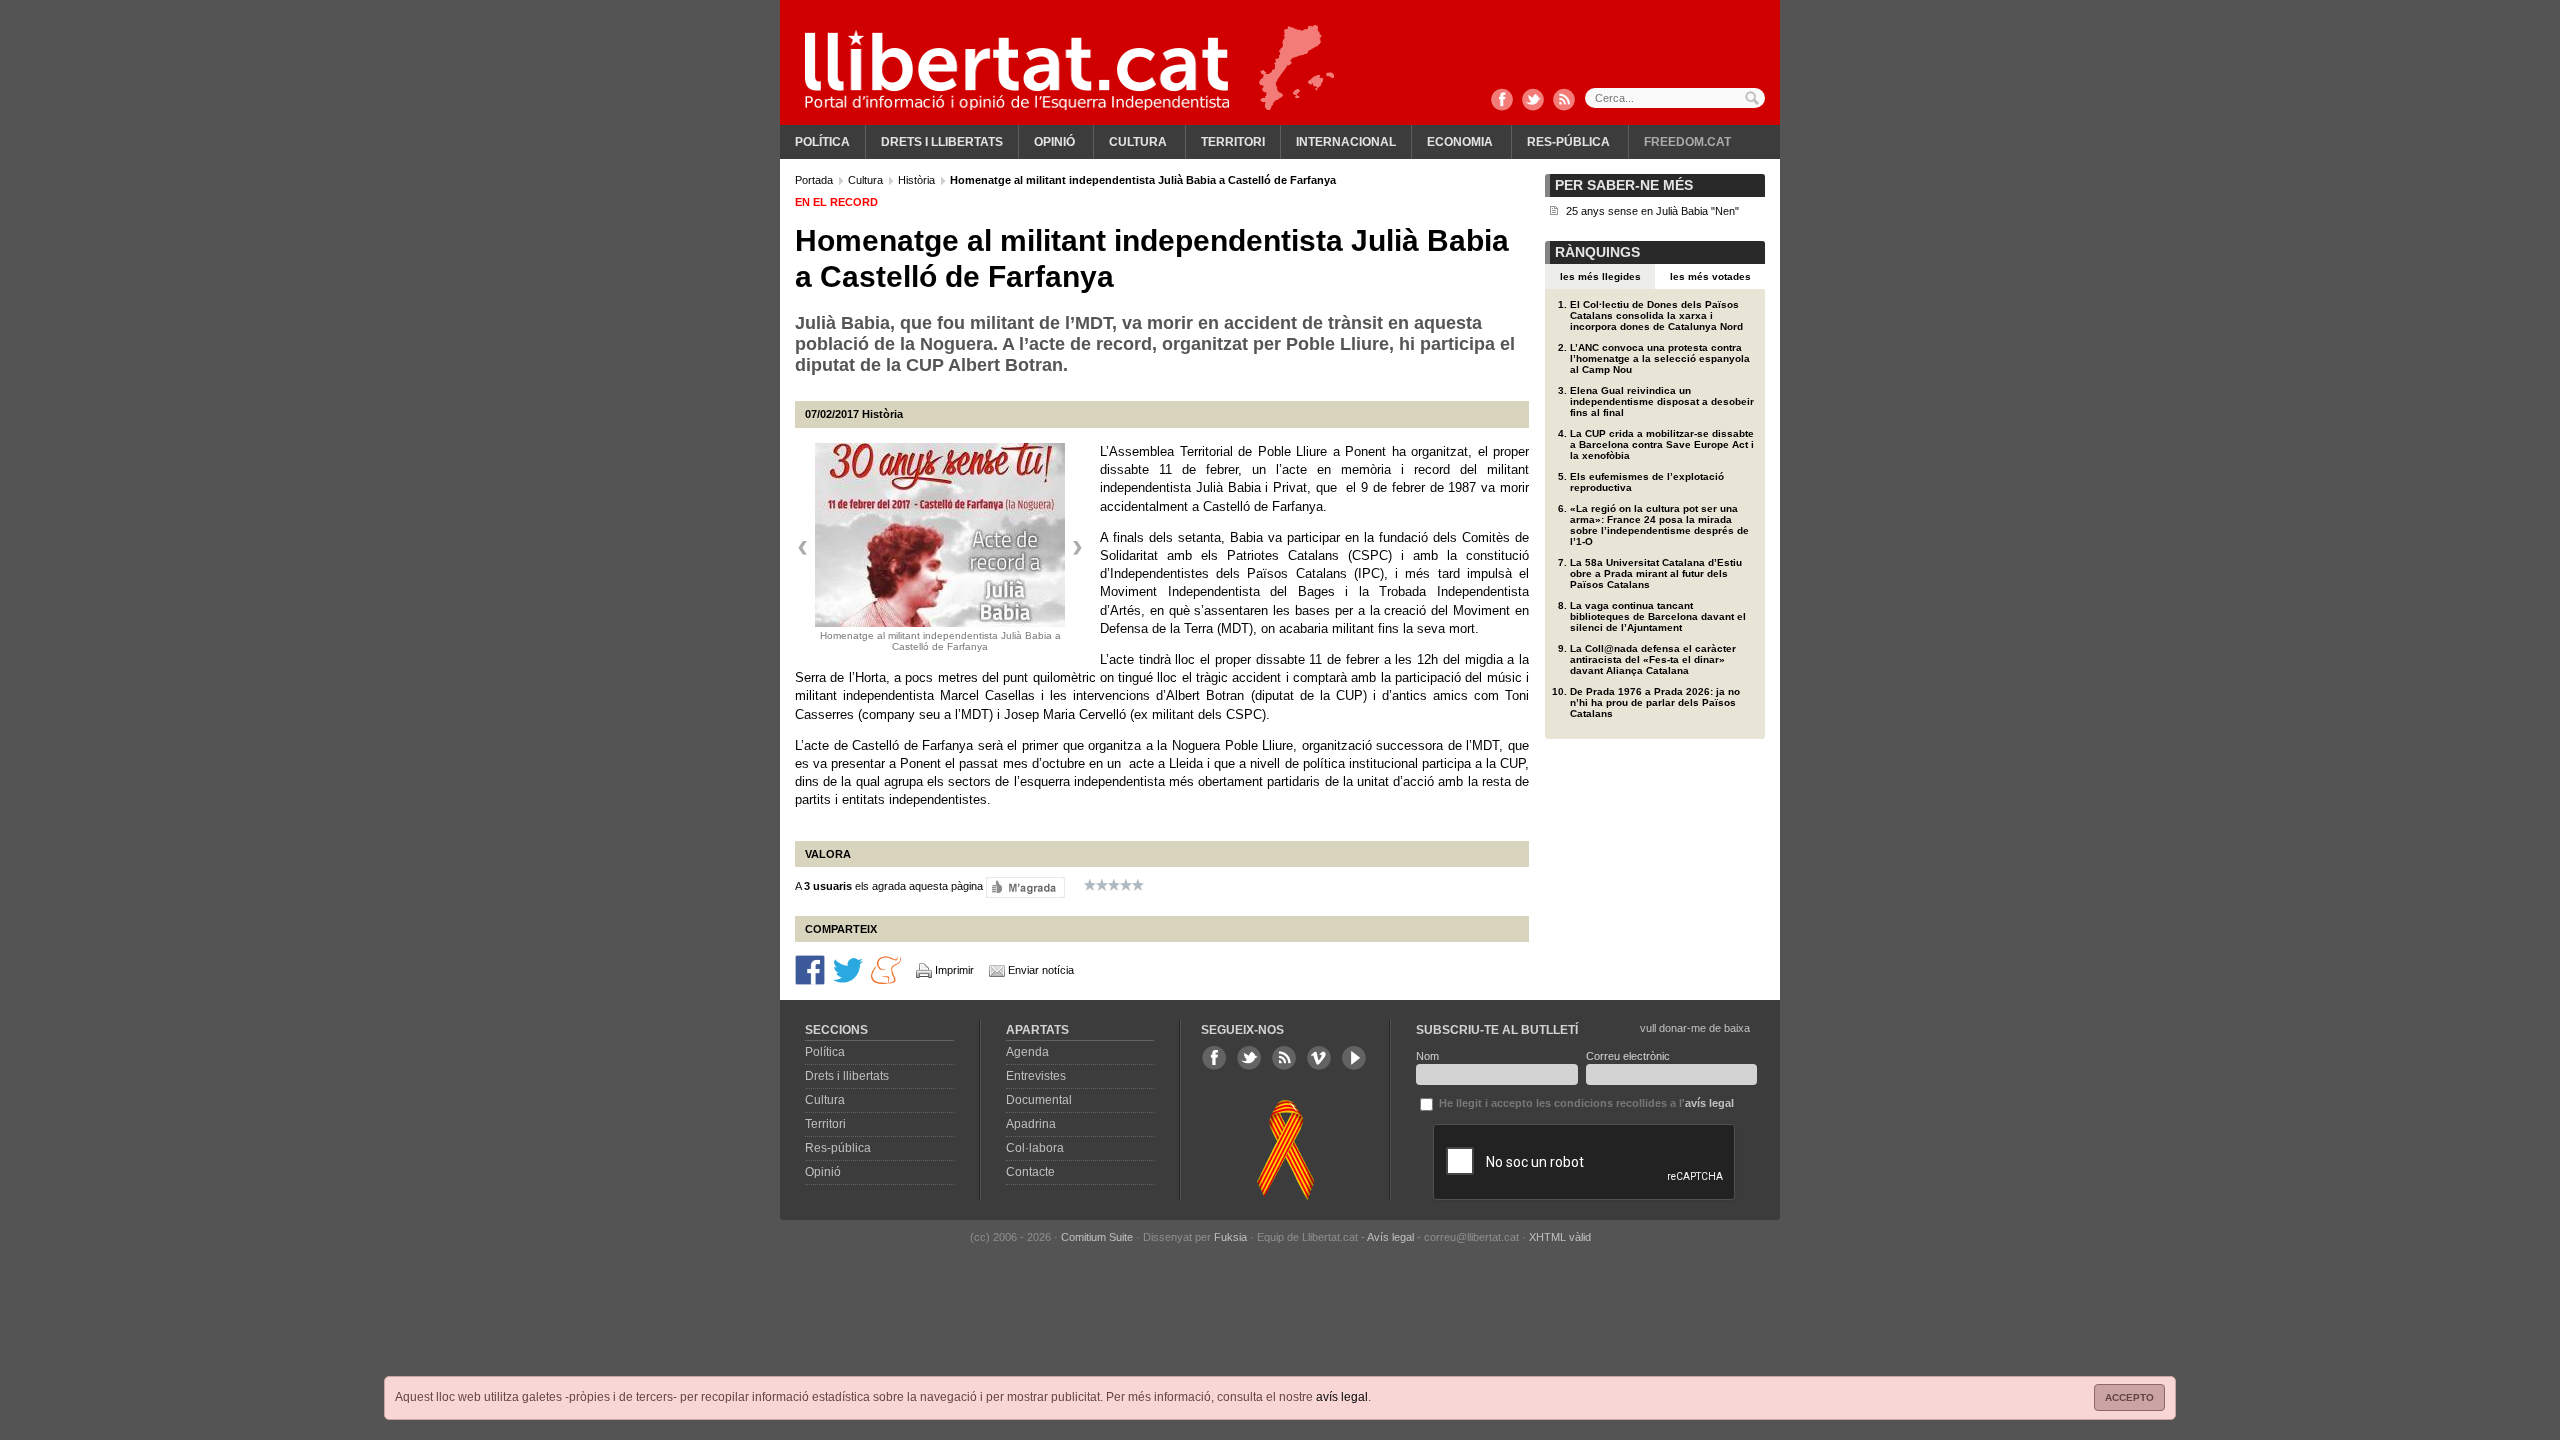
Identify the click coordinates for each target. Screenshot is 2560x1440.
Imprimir (954, 970)
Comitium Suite (1097, 1237)
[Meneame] (886, 969)
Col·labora (1035, 1148)
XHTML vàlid (1560, 1237)
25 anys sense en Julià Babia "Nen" (1652, 211)
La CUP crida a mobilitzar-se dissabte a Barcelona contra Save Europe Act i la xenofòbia (1662, 444)
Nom (1427, 1056)
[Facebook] (1502, 101)
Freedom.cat (1687, 142)
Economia (1460, 142)
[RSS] (1564, 101)
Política (822, 142)
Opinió (1054, 142)
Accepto (2129, 1397)
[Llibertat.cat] (1017, 70)
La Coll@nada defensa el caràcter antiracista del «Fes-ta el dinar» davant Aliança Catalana (1653, 659)
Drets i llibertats (942, 142)
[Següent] (1077, 548)
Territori (1233, 142)
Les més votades (1710, 276)
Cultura (1138, 142)
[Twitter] (1533, 101)
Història (918, 180)
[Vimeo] (1319, 1058)
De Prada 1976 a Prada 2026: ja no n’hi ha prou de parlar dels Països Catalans (1655, 702)
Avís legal (1390, 1237)
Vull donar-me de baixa (1695, 1028)
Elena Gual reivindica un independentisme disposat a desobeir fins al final (1662, 401)
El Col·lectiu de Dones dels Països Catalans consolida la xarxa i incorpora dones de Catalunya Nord (1656, 315)
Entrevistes (1036, 1076)
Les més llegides (1600, 276)
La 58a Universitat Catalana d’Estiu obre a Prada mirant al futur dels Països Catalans (1656, 573)
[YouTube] (1354, 1058)
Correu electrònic (1628, 1056)
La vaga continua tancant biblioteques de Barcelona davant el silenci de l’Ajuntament (1658, 616)
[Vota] (1025, 886)
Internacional (1346, 142)
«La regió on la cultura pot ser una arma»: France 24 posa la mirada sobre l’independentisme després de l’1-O (1659, 525)
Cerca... (1675, 98)
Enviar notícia (1041, 970)
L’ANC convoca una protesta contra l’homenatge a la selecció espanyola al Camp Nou (1660, 358)
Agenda (1027, 1052)
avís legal (1342, 1397)
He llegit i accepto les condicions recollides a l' (1585, 1103)
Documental (1039, 1100)
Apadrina (1031, 1124)
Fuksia (1230, 1237)
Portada (815, 180)
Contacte (1030, 1172)
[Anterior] (803, 548)
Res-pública (1568, 142)
